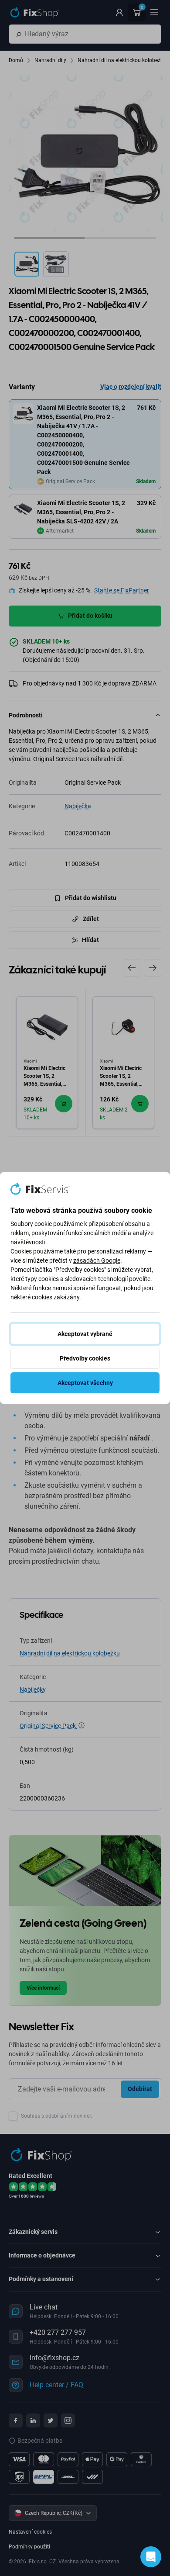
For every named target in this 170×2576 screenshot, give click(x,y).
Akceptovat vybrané (85, 1334)
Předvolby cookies (85, 1358)
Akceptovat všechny (85, 1383)
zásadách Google (97, 1260)
